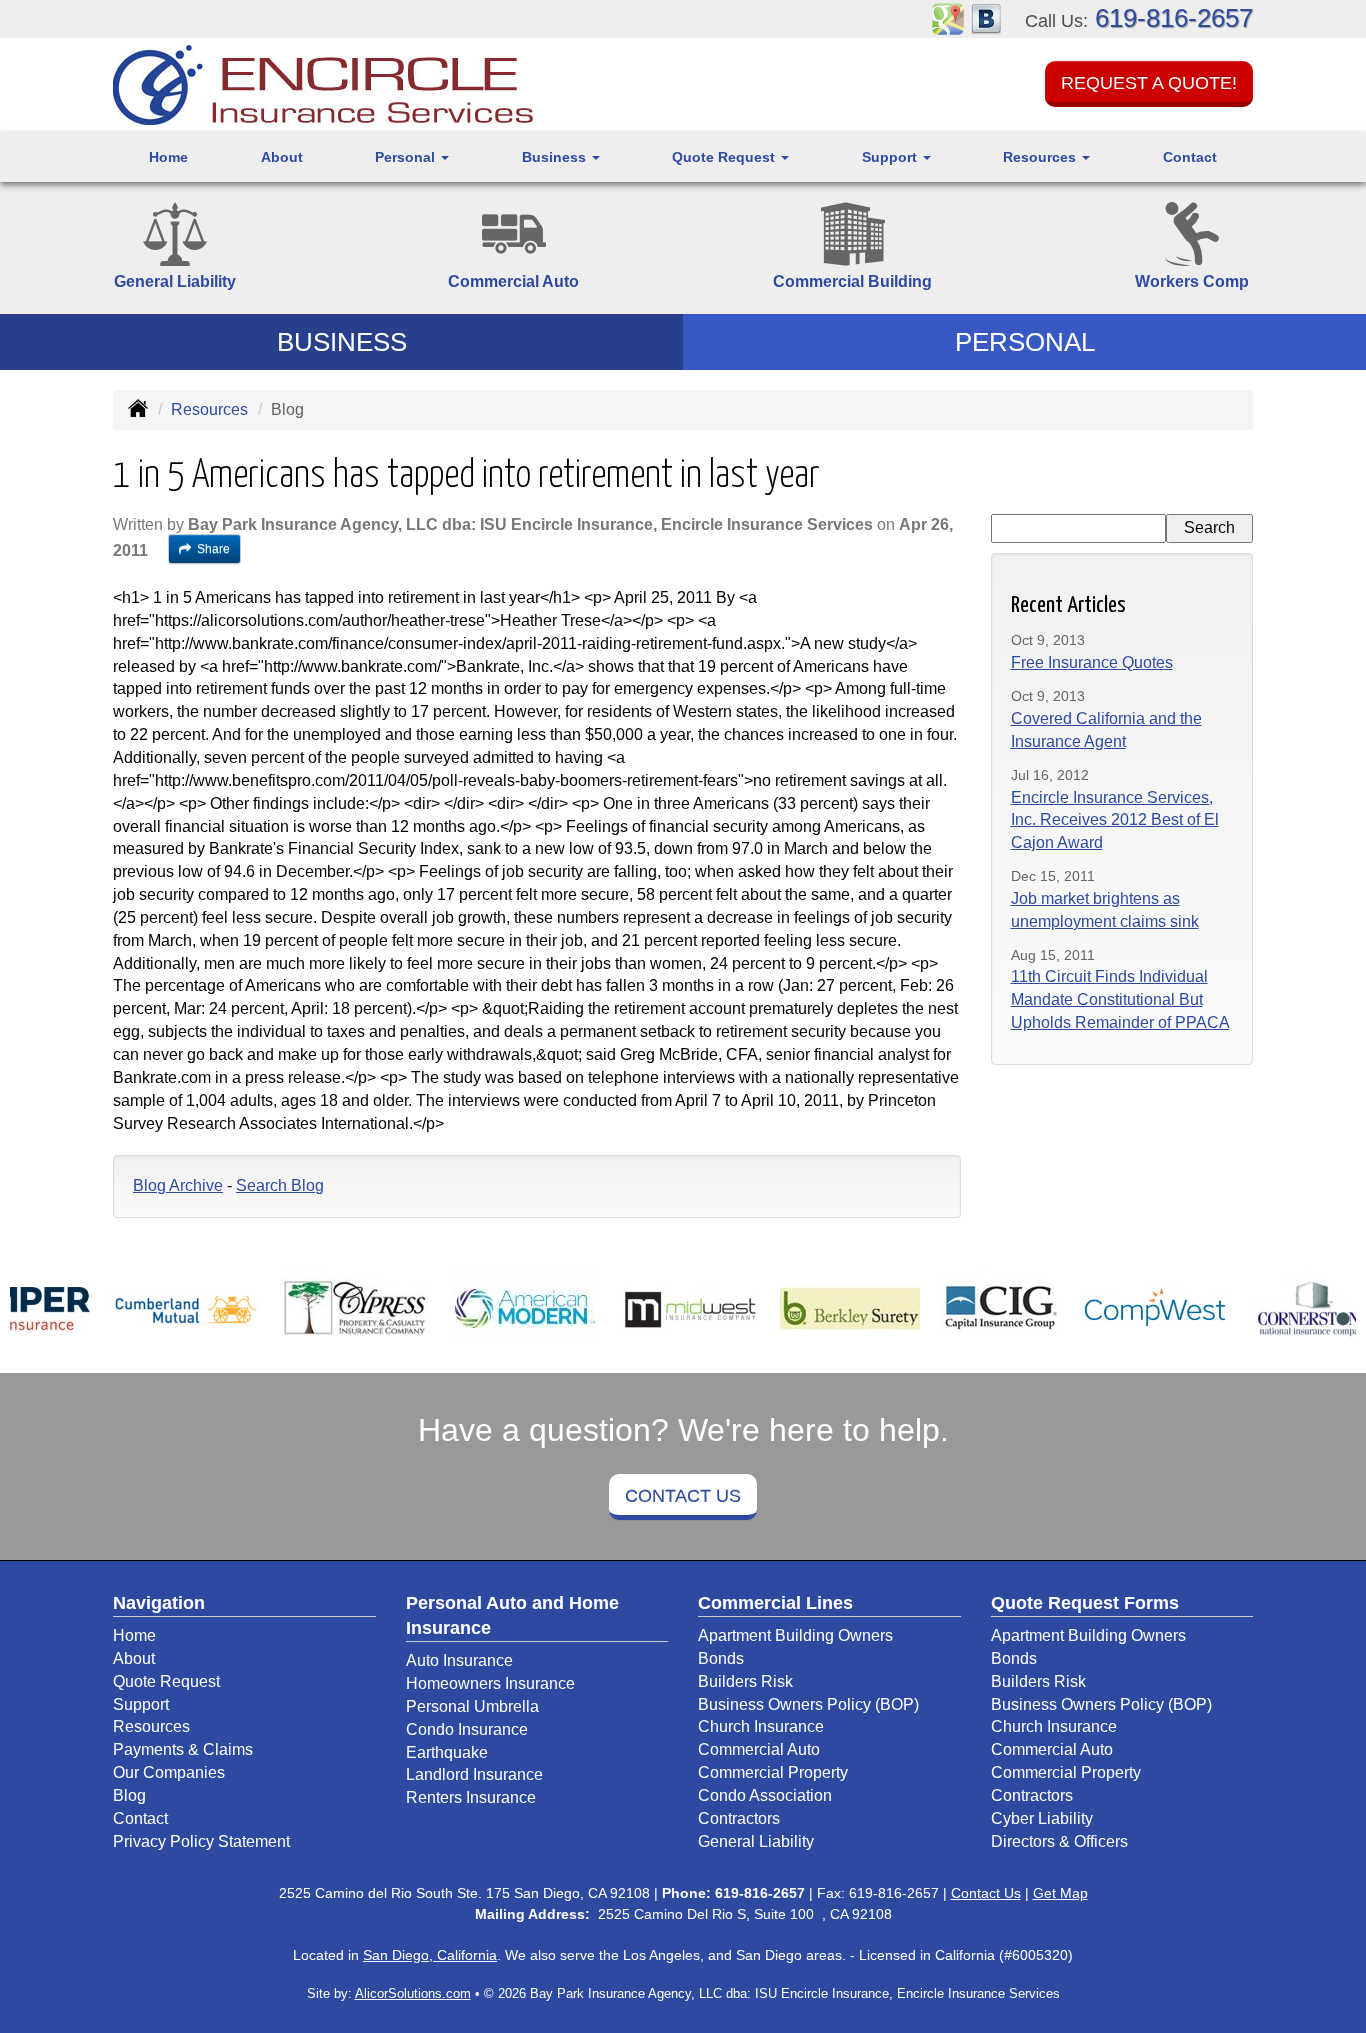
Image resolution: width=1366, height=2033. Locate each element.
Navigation (159, 1603)
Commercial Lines (775, 1603)
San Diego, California (430, 1955)
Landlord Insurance (474, 1774)
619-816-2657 (1174, 18)
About (282, 157)
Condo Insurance (467, 1729)
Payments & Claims (183, 1749)
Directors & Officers (1059, 1841)
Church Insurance (761, 1726)
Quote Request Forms (1085, 1603)
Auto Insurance (459, 1660)
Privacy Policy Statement (201, 1841)
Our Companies (169, 1772)
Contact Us (683, 1496)
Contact (1190, 157)
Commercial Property (773, 1772)
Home (168, 157)
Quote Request (166, 1681)
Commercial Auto (759, 1749)
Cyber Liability (1042, 1818)
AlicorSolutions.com (413, 1993)
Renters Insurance (471, 1797)
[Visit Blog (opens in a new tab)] (986, 17)
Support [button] (891, 157)
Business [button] (556, 157)
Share (213, 549)
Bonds (721, 1658)
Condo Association (765, 1795)
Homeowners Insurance (490, 1683)
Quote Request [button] (725, 157)
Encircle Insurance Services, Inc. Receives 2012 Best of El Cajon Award (1115, 820)
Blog (129, 1795)
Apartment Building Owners (795, 1635)
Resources (209, 409)
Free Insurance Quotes (1092, 662)
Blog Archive (178, 1185)
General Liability (756, 1841)
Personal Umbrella (472, 1706)
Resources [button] (1041, 157)
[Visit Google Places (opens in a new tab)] (948, 17)
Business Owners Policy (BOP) (808, 1704)
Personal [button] (407, 157)
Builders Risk (745, 1681)
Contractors (739, 1818)
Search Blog (280, 1185)
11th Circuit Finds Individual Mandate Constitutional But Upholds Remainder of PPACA (1120, 999)
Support (141, 1704)
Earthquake (447, 1752)
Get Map (1060, 1893)
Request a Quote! (1149, 83)
